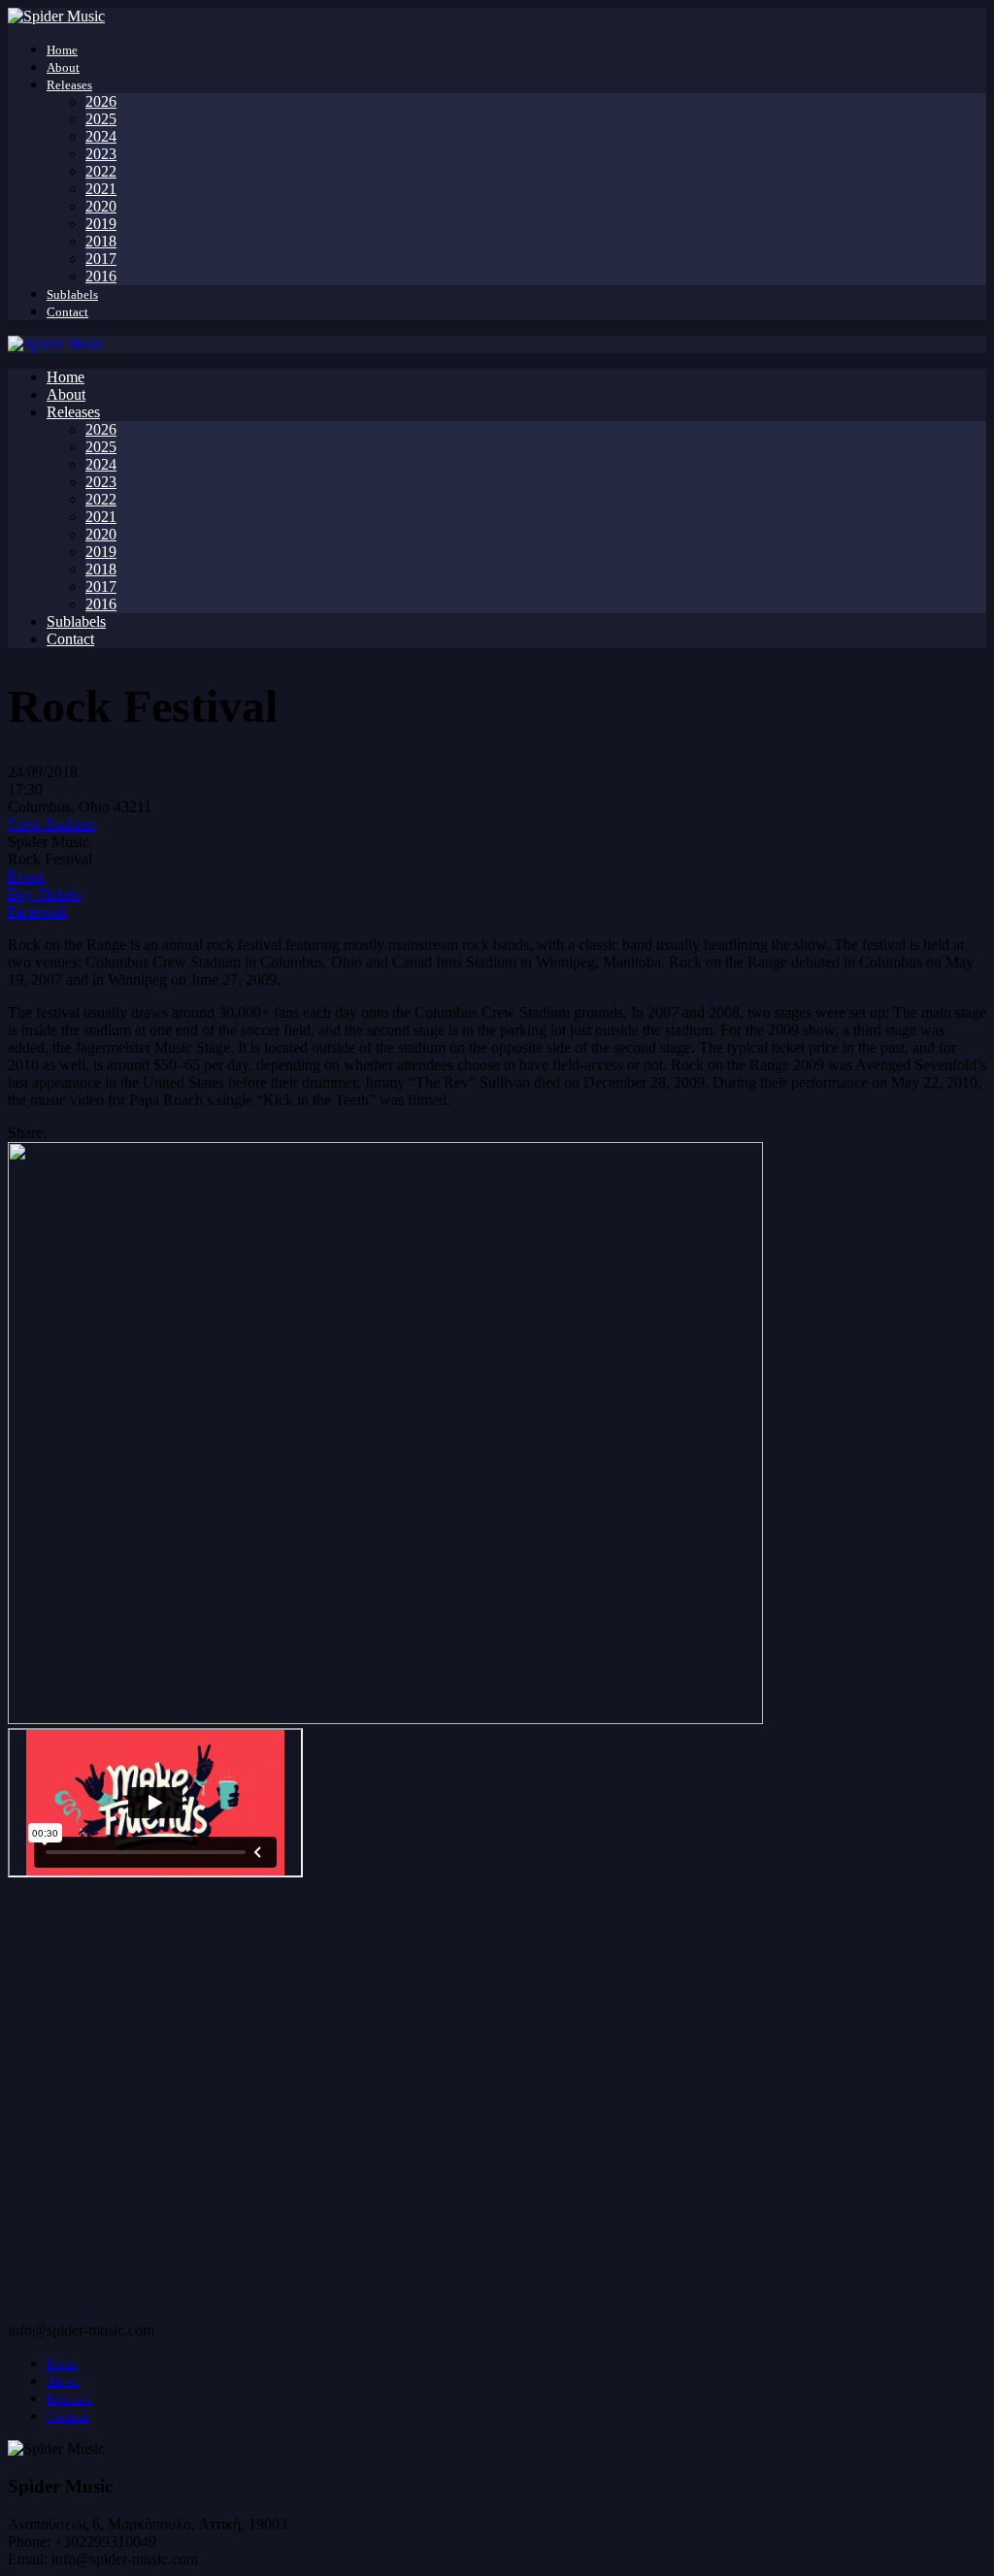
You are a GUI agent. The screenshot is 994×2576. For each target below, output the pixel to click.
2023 (101, 154)
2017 (101, 259)
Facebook (38, 912)
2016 (101, 276)
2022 (101, 171)
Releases (69, 85)
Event (26, 877)
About (63, 67)
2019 (101, 224)
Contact (67, 312)
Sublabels (72, 294)
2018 (101, 241)
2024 (101, 136)
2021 (101, 189)
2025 (101, 119)
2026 (101, 101)
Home (62, 50)
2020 (101, 206)
